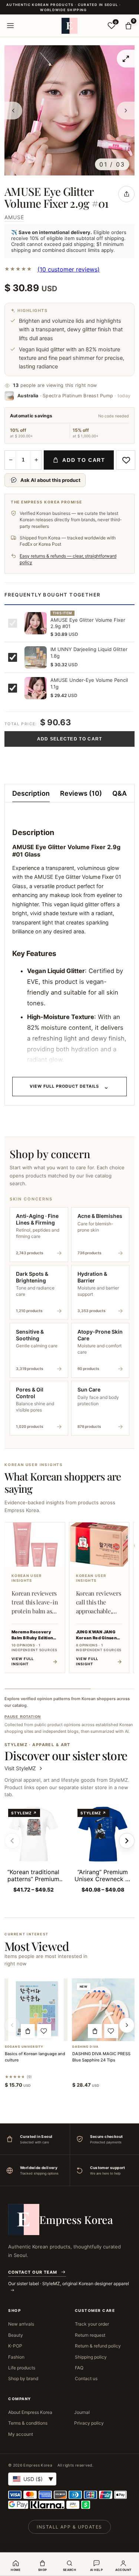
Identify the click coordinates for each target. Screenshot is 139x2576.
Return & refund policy (98, 2346)
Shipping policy (91, 2357)
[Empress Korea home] (70, 26)
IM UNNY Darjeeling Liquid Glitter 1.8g (89, 653)
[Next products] (127, 2025)
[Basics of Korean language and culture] (36, 2010)
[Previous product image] (13, 111)
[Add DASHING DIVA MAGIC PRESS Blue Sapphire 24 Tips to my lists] (111, 2031)
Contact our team (33, 2272)
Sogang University (24, 2047)
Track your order (92, 2324)
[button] (28, 2031)
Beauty (16, 2335)
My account (21, 2434)
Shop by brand (23, 2378)
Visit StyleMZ (24, 1768)
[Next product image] (126, 111)
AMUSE (14, 217)
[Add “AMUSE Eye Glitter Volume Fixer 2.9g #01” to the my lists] (126, 460)
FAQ (79, 2368)
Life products (22, 2368)
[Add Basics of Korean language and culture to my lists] (44, 2031)
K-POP (15, 2346)
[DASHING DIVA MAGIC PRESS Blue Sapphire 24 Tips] (103, 2010)
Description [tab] (31, 793)
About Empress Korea (30, 2412)
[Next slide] (127, 1841)
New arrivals (21, 2324)
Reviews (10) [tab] (81, 793)
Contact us (86, 2378)
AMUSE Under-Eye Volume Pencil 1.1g (89, 683)
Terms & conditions (28, 2423)
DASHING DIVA (85, 2047)
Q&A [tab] (120, 793)
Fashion (16, 2357)
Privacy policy (89, 2423)
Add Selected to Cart (70, 739)
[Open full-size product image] (126, 59)
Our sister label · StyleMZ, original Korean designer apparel (69, 2283)
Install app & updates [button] (69, 2527)
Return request (90, 2335)
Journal (82, 2412)
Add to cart (84, 460)
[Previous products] (12, 2025)
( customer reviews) (69, 269)
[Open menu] (10, 26)
